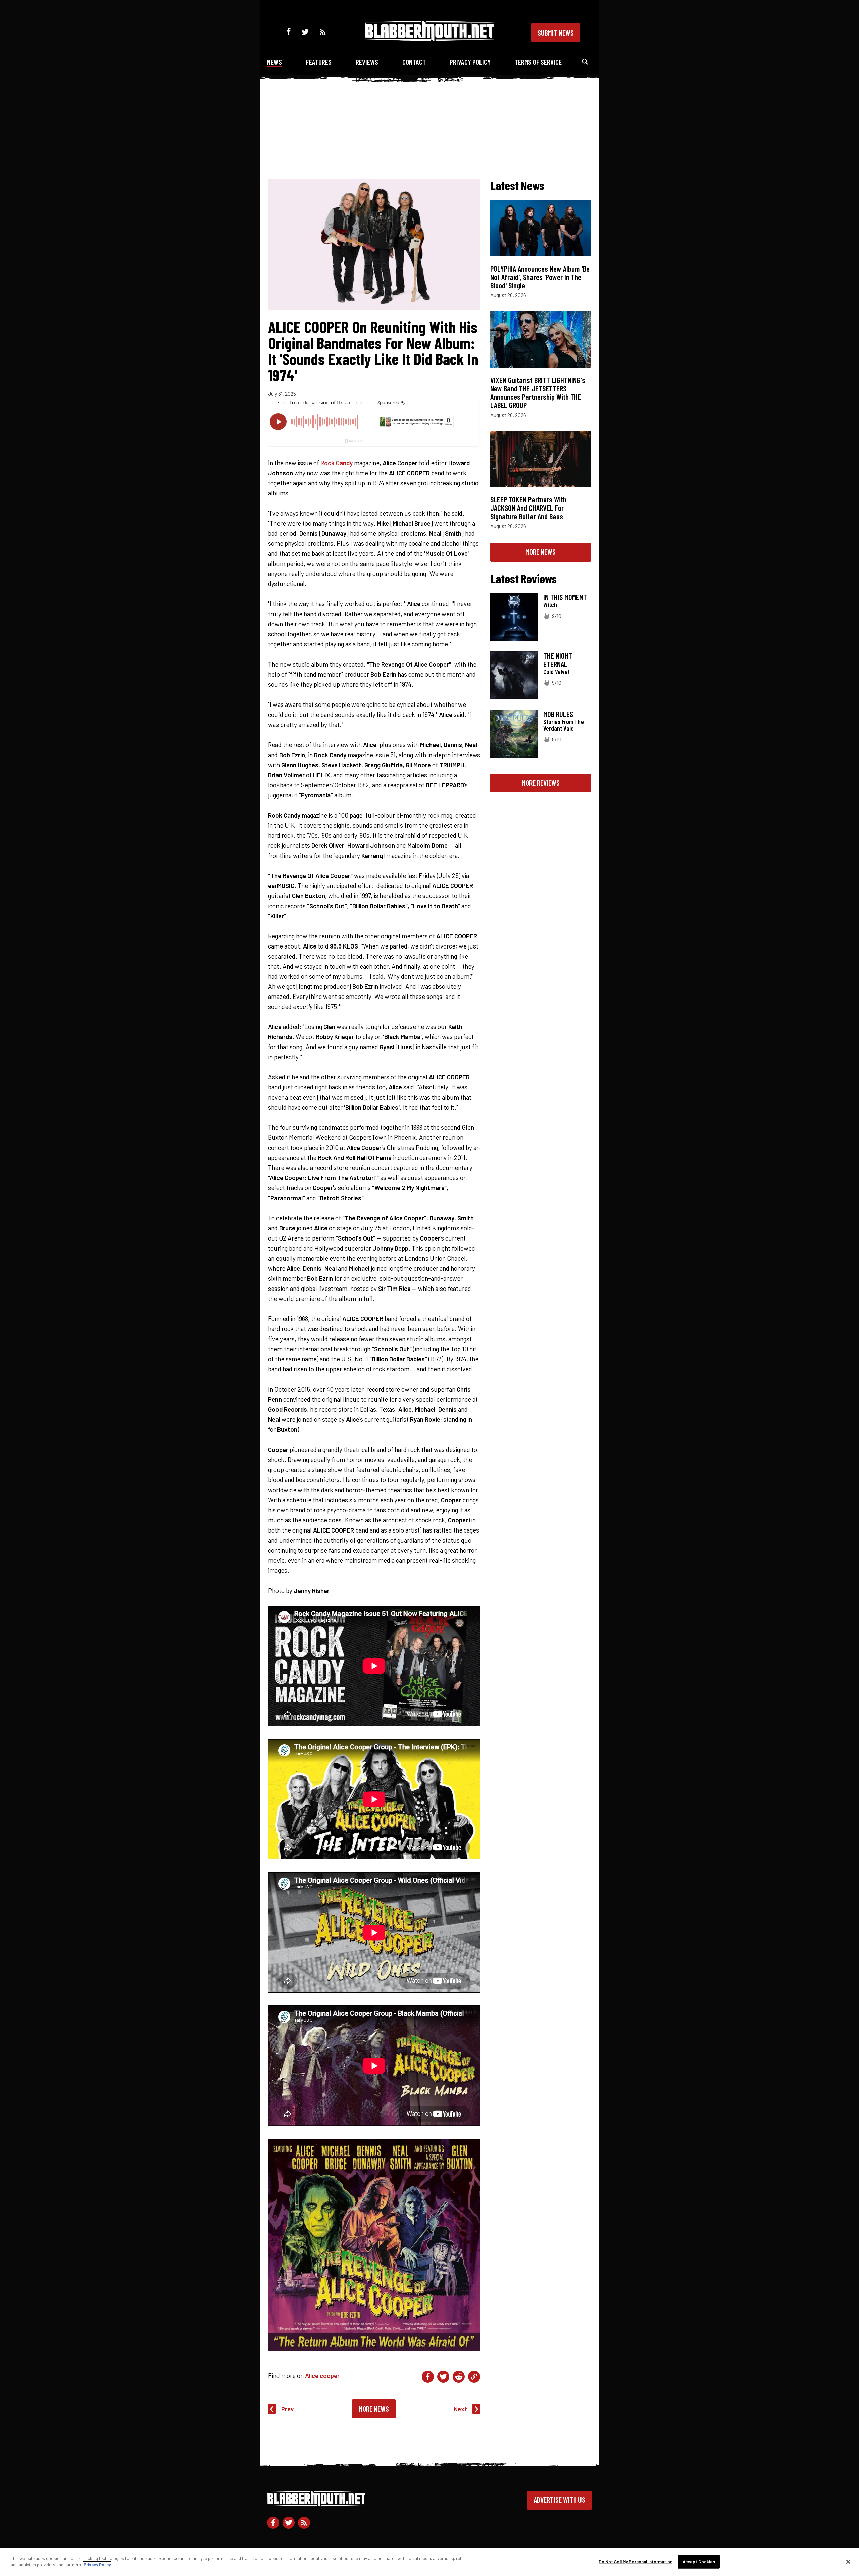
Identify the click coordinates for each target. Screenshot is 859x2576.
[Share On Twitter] (443, 2377)
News (274, 62)
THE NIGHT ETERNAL (558, 660)
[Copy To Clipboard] (474, 2377)
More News (374, 2409)
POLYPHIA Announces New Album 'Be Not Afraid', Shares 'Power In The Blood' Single (540, 277)
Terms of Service (538, 62)
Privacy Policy (470, 62)
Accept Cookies (699, 2562)
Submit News (556, 33)
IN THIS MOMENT (565, 597)
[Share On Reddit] (459, 2377)
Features (319, 62)
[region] (429, 2562)
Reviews (367, 62)
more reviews (541, 783)
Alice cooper (322, 2375)
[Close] (848, 2562)
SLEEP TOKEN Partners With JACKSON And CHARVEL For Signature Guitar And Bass (528, 508)
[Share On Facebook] (428, 2377)
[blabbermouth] (429, 39)
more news (541, 552)
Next (460, 2409)
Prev (288, 2409)
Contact (414, 62)
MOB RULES (558, 714)
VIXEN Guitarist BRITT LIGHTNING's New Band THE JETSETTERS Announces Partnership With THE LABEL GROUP (538, 393)
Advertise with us (559, 2500)
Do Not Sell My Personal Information (636, 2562)
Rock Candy (337, 463)
